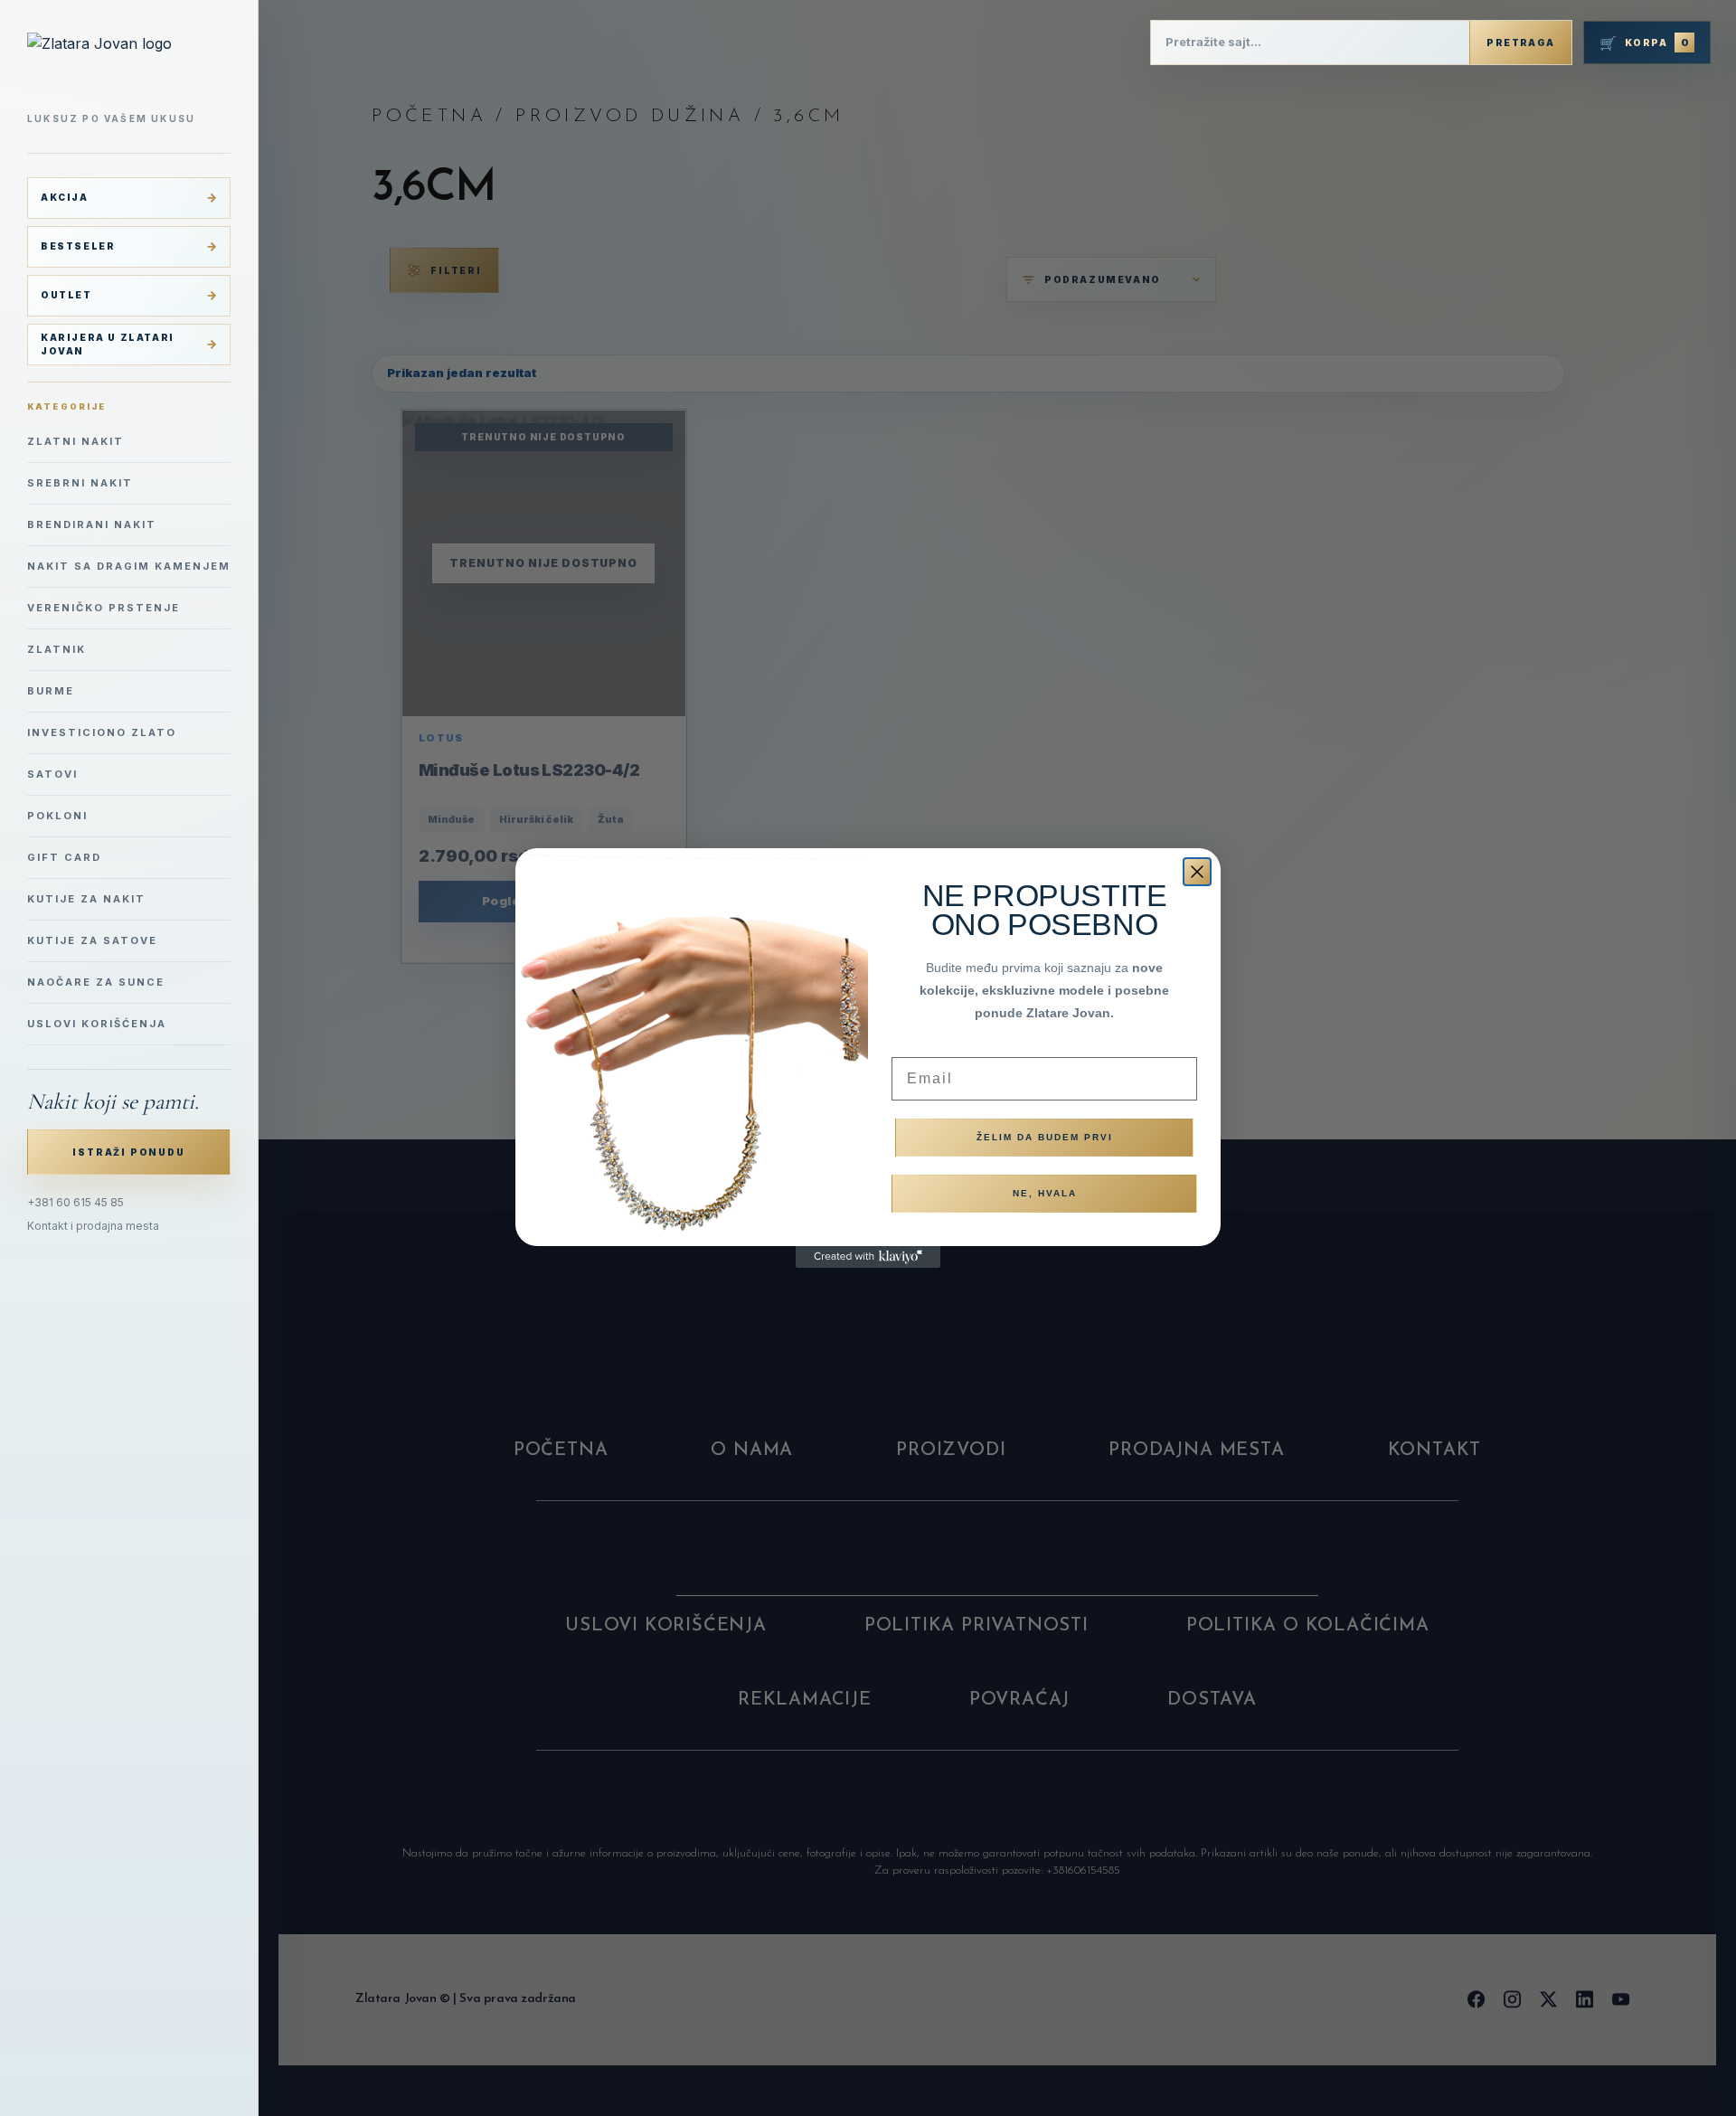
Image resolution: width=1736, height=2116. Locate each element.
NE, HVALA (1045, 1193)
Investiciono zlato (102, 732)
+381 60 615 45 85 (75, 1202)
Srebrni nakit (80, 483)
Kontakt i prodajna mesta (93, 1226)
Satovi (52, 774)
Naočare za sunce (96, 982)
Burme (51, 691)
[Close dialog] (1197, 872)
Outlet (66, 295)
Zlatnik (57, 649)
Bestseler (78, 246)
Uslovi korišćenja (97, 1024)
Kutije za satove (92, 940)
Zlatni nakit (75, 441)
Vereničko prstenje (104, 608)
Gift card (64, 857)
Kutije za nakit (86, 899)
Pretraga (1520, 43)
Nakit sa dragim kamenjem (129, 566)
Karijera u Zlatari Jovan (108, 344)
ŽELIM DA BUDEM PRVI (1045, 1137)
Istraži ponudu (128, 1152)
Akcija (65, 197)
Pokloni (57, 816)
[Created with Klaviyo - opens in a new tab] (868, 1257)
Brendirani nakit (92, 524)
